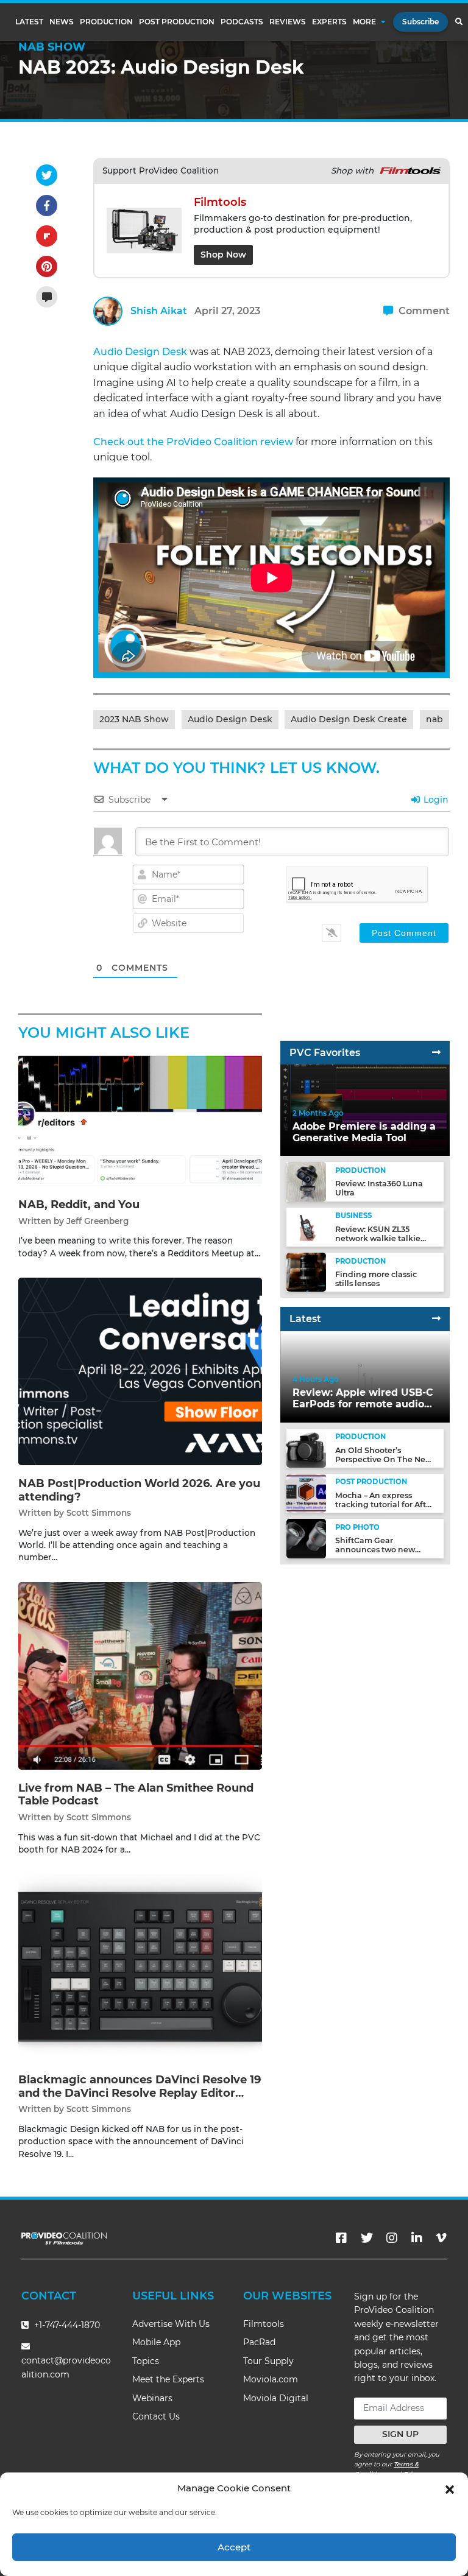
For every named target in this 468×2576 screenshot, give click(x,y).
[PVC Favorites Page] (436, 1053)
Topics (146, 2361)
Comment (423, 311)
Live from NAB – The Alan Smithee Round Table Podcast (136, 1795)
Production (106, 22)
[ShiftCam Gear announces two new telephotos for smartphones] (306, 1538)
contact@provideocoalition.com (66, 2367)
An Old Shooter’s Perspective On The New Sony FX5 (384, 1459)
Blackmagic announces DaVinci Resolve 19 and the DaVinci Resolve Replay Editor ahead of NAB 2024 (140, 2093)
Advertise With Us (171, 2324)
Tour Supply (268, 2361)
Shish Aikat (159, 311)
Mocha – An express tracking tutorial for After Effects (385, 1504)
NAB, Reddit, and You (79, 1205)
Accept (234, 2547)
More (364, 22)
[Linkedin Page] (417, 2238)
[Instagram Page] (392, 2238)
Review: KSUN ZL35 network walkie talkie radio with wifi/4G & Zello (385, 1238)
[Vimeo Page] (441, 2238)
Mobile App (156, 2342)
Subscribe (420, 22)
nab (434, 719)
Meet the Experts (168, 2379)
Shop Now (223, 255)
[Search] (459, 22)
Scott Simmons (99, 1513)
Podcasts (242, 22)
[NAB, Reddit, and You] (140, 1120)
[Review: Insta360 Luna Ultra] (306, 1181)
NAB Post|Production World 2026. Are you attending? (139, 1490)
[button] (450, 2488)
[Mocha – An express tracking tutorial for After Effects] (306, 1493)
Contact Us (156, 2416)
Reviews (288, 22)
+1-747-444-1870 (66, 2325)
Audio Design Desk (140, 352)
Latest (29, 22)
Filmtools (264, 2324)
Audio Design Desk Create (349, 719)
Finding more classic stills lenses (376, 1279)
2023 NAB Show (134, 719)
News (62, 22)
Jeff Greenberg (97, 1221)
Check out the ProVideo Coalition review (193, 442)
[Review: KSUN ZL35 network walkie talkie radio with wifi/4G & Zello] (306, 1227)
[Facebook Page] (341, 2238)
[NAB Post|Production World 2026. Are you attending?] (140, 1371)
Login (435, 800)
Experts (329, 22)
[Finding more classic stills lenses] (306, 1272)
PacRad (259, 2342)
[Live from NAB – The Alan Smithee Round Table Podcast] (140, 1675)
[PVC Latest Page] (436, 1319)
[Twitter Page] (367, 2238)
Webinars (152, 2398)
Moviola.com (271, 2379)
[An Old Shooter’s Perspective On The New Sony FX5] (306, 1447)
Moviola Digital (276, 2398)
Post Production (177, 22)
